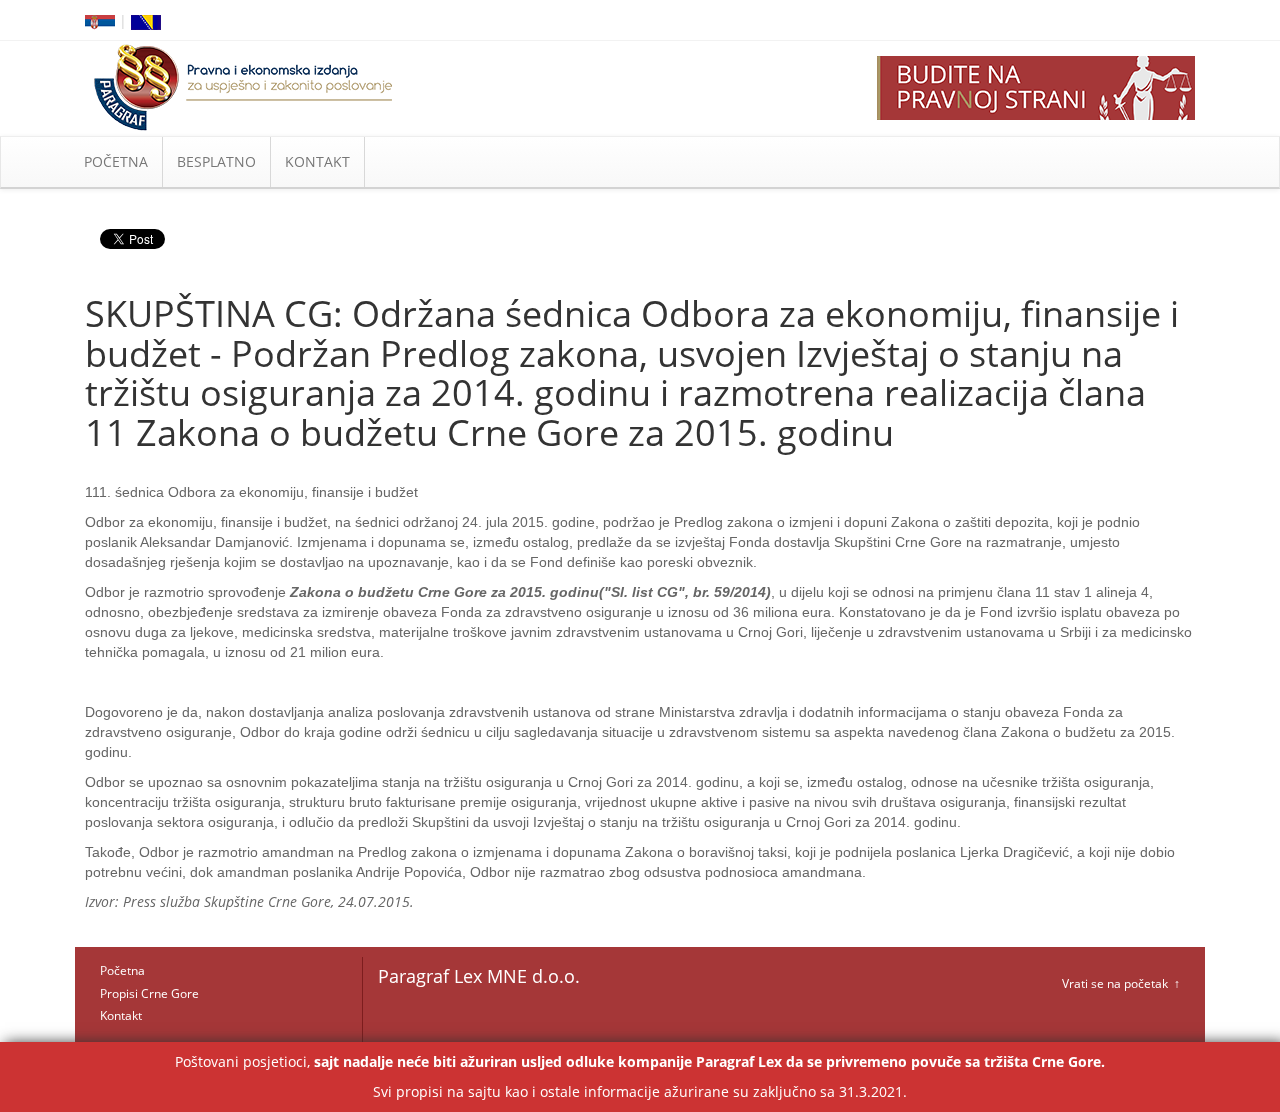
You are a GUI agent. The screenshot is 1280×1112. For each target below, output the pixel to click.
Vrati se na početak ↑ (1121, 983)
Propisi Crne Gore (149, 993)
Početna (122, 970)
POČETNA (116, 161)
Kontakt (121, 1015)
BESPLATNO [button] (216, 161)
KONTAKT (317, 161)
